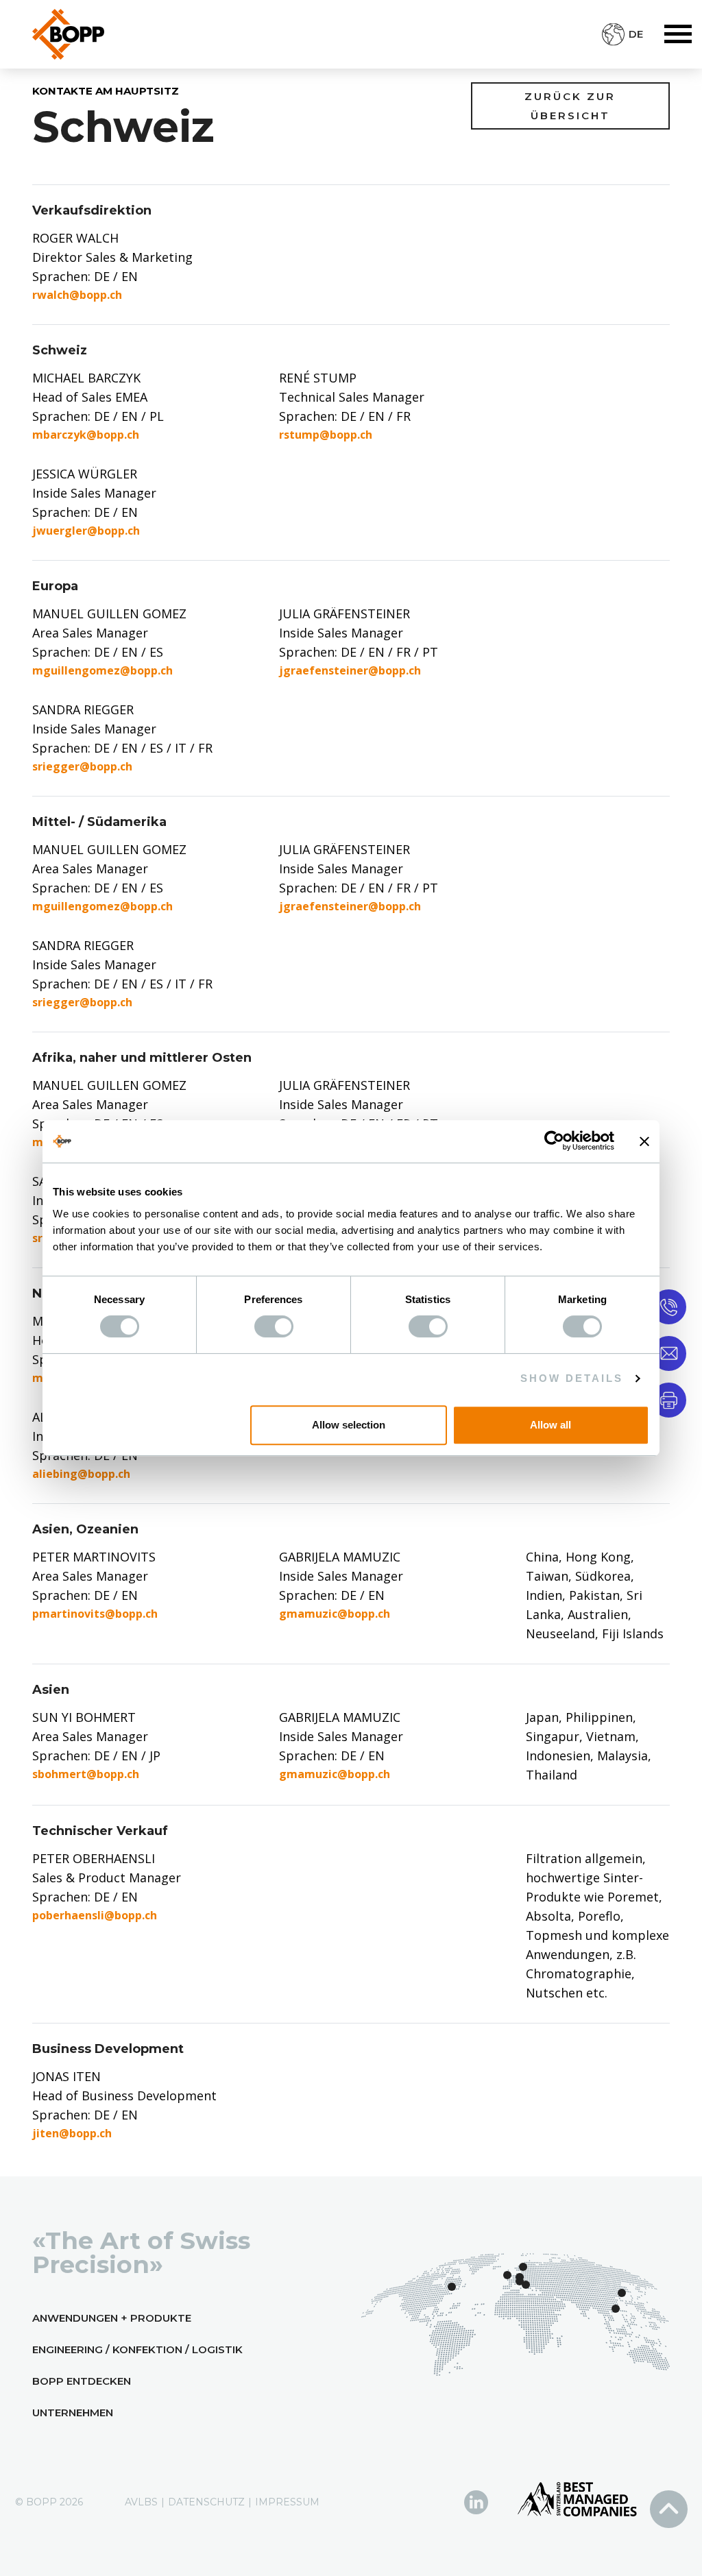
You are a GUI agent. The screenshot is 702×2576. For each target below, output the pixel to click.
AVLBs (141, 2502)
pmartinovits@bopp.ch (95, 1614)
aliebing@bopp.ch (81, 1474)
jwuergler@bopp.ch (86, 531)
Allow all (550, 1425)
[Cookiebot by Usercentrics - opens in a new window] (554, 1141)
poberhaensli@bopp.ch (95, 1915)
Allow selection (349, 1425)
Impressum (287, 2502)
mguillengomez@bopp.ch (102, 670)
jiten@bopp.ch (72, 2133)
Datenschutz (206, 2502)
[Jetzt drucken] (669, 1399)
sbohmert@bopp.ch (86, 1774)
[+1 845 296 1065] (669, 1306)
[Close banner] (644, 1141)
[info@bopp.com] (669, 1353)
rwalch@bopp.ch (77, 295)
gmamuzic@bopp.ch (335, 1614)
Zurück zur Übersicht (570, 106)
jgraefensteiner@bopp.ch (350, 670)
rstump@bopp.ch (326, 435)
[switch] (274, 1326)
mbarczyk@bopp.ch (86, 435)
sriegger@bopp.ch (82, 766)
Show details (572, 1378)
